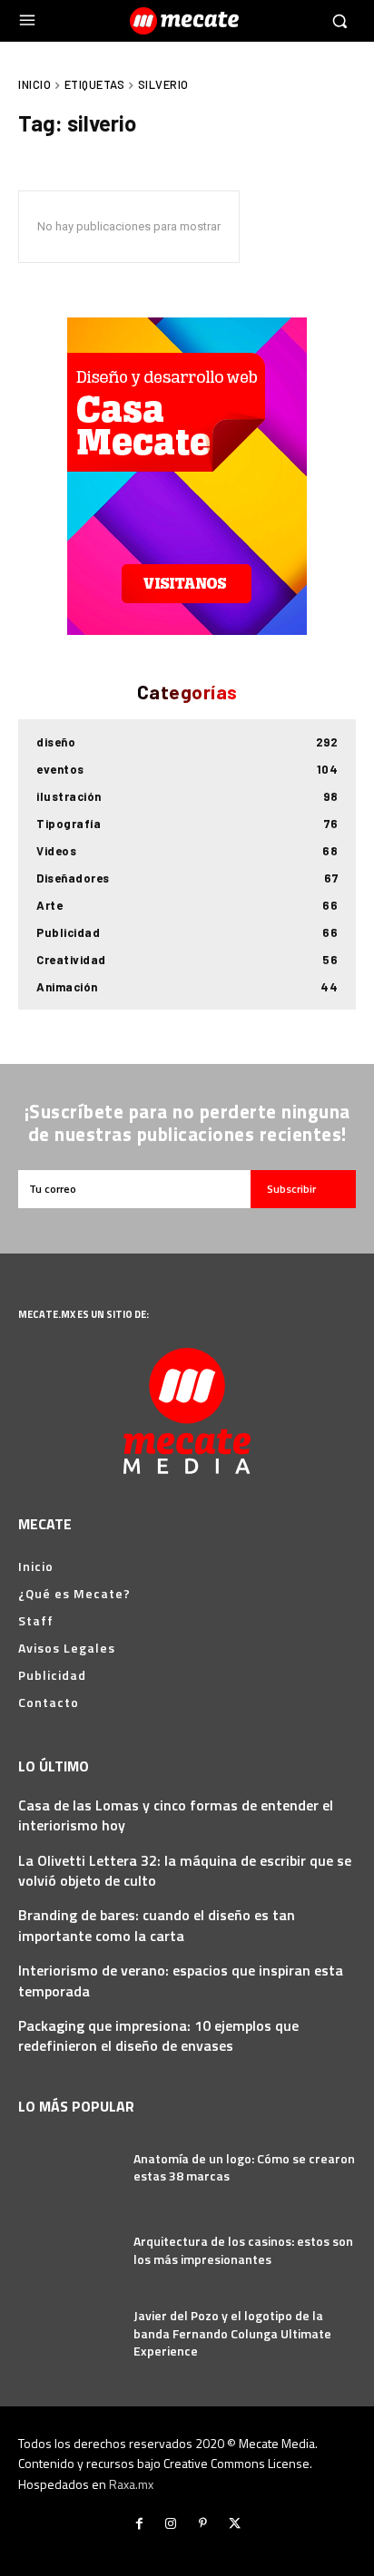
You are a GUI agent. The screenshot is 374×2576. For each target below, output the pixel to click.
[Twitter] (235, 2524)
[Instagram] (171, 2524)
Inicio (34, 84)
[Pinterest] (203, 2524)
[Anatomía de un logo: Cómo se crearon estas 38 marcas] (69, 2167)
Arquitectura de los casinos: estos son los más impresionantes (243, 2250)
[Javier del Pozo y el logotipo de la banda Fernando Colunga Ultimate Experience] (69, 2333)
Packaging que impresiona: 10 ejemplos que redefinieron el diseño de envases (158, 2035)
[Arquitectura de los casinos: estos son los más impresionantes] (69, 2250)
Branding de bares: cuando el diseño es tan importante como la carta (157, 1925)
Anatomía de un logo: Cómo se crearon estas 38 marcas (244, 2167)
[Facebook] (139, 2524)
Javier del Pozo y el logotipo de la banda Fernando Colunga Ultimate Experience (232, 2333)
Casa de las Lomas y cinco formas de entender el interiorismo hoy (176, 1815)
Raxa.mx (131, 2484)
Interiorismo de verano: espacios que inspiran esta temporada (181, 1980)
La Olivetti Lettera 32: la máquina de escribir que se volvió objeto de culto (185, 1870)
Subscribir (291, 1189)
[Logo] (187, 21)
